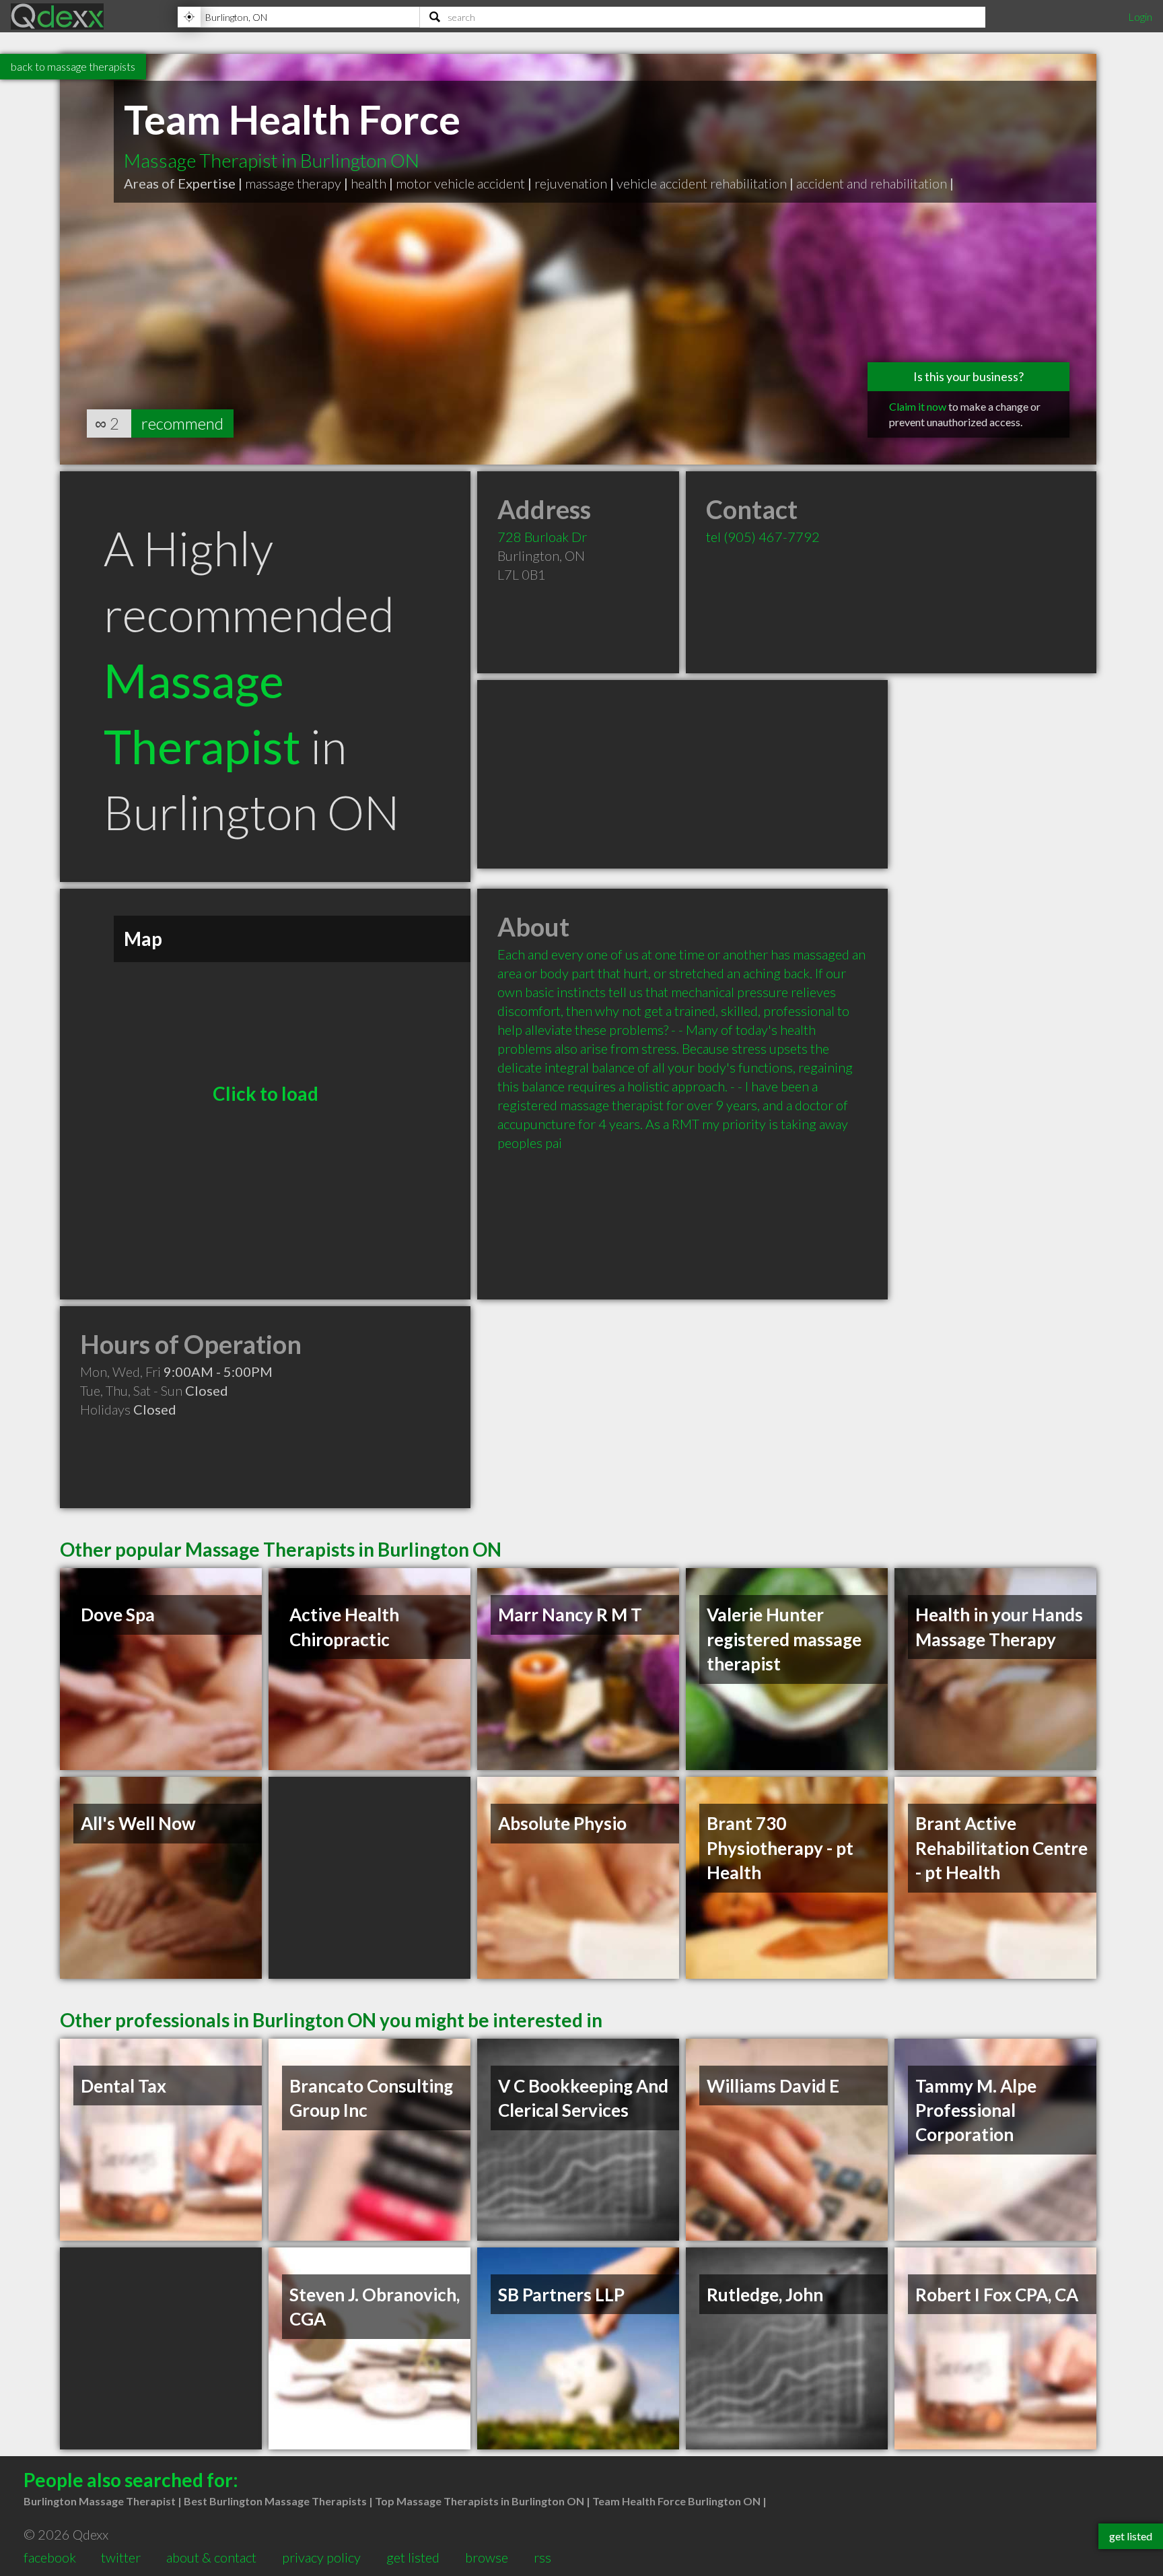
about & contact (211, 2557)
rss (542, 2557)
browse (487, 2557)
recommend (182, 423)
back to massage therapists (73, 66)
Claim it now (918, 406)
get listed (413, 2557)
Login (1140, 16)
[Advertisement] (682, 774)
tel (763, 537)
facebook (50, 2557)
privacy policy (321, 2557)
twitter (121, 2557)
